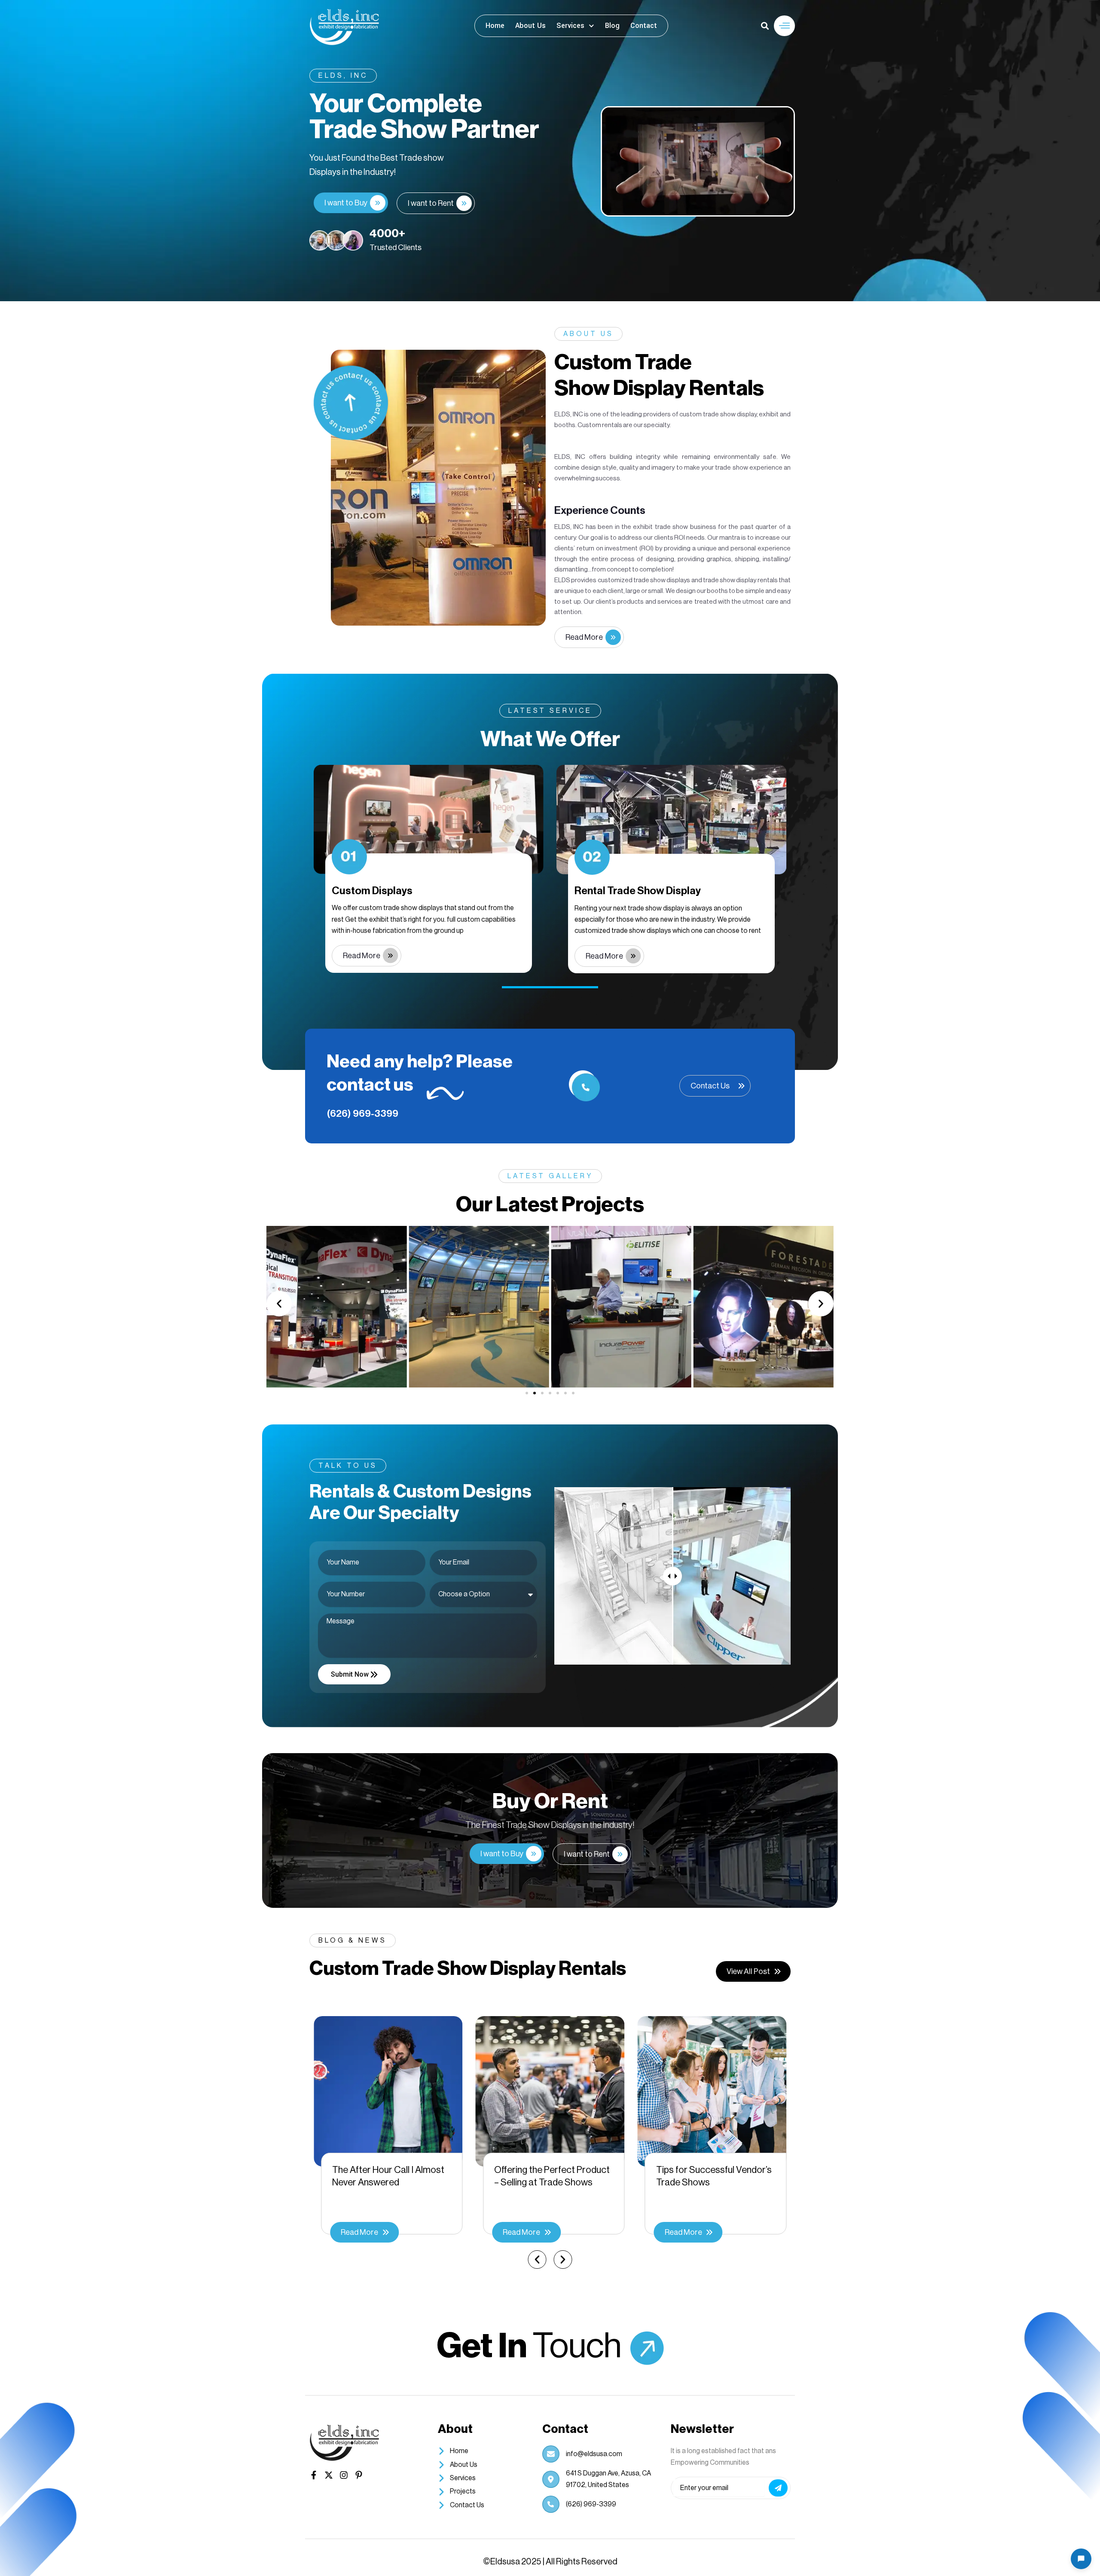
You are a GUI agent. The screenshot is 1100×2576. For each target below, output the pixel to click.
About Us (530, 26)
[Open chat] (1081, 2559)
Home (495, 26)
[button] (784, 26)
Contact (644, 26)
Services (570, 26)
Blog (612, 26)
